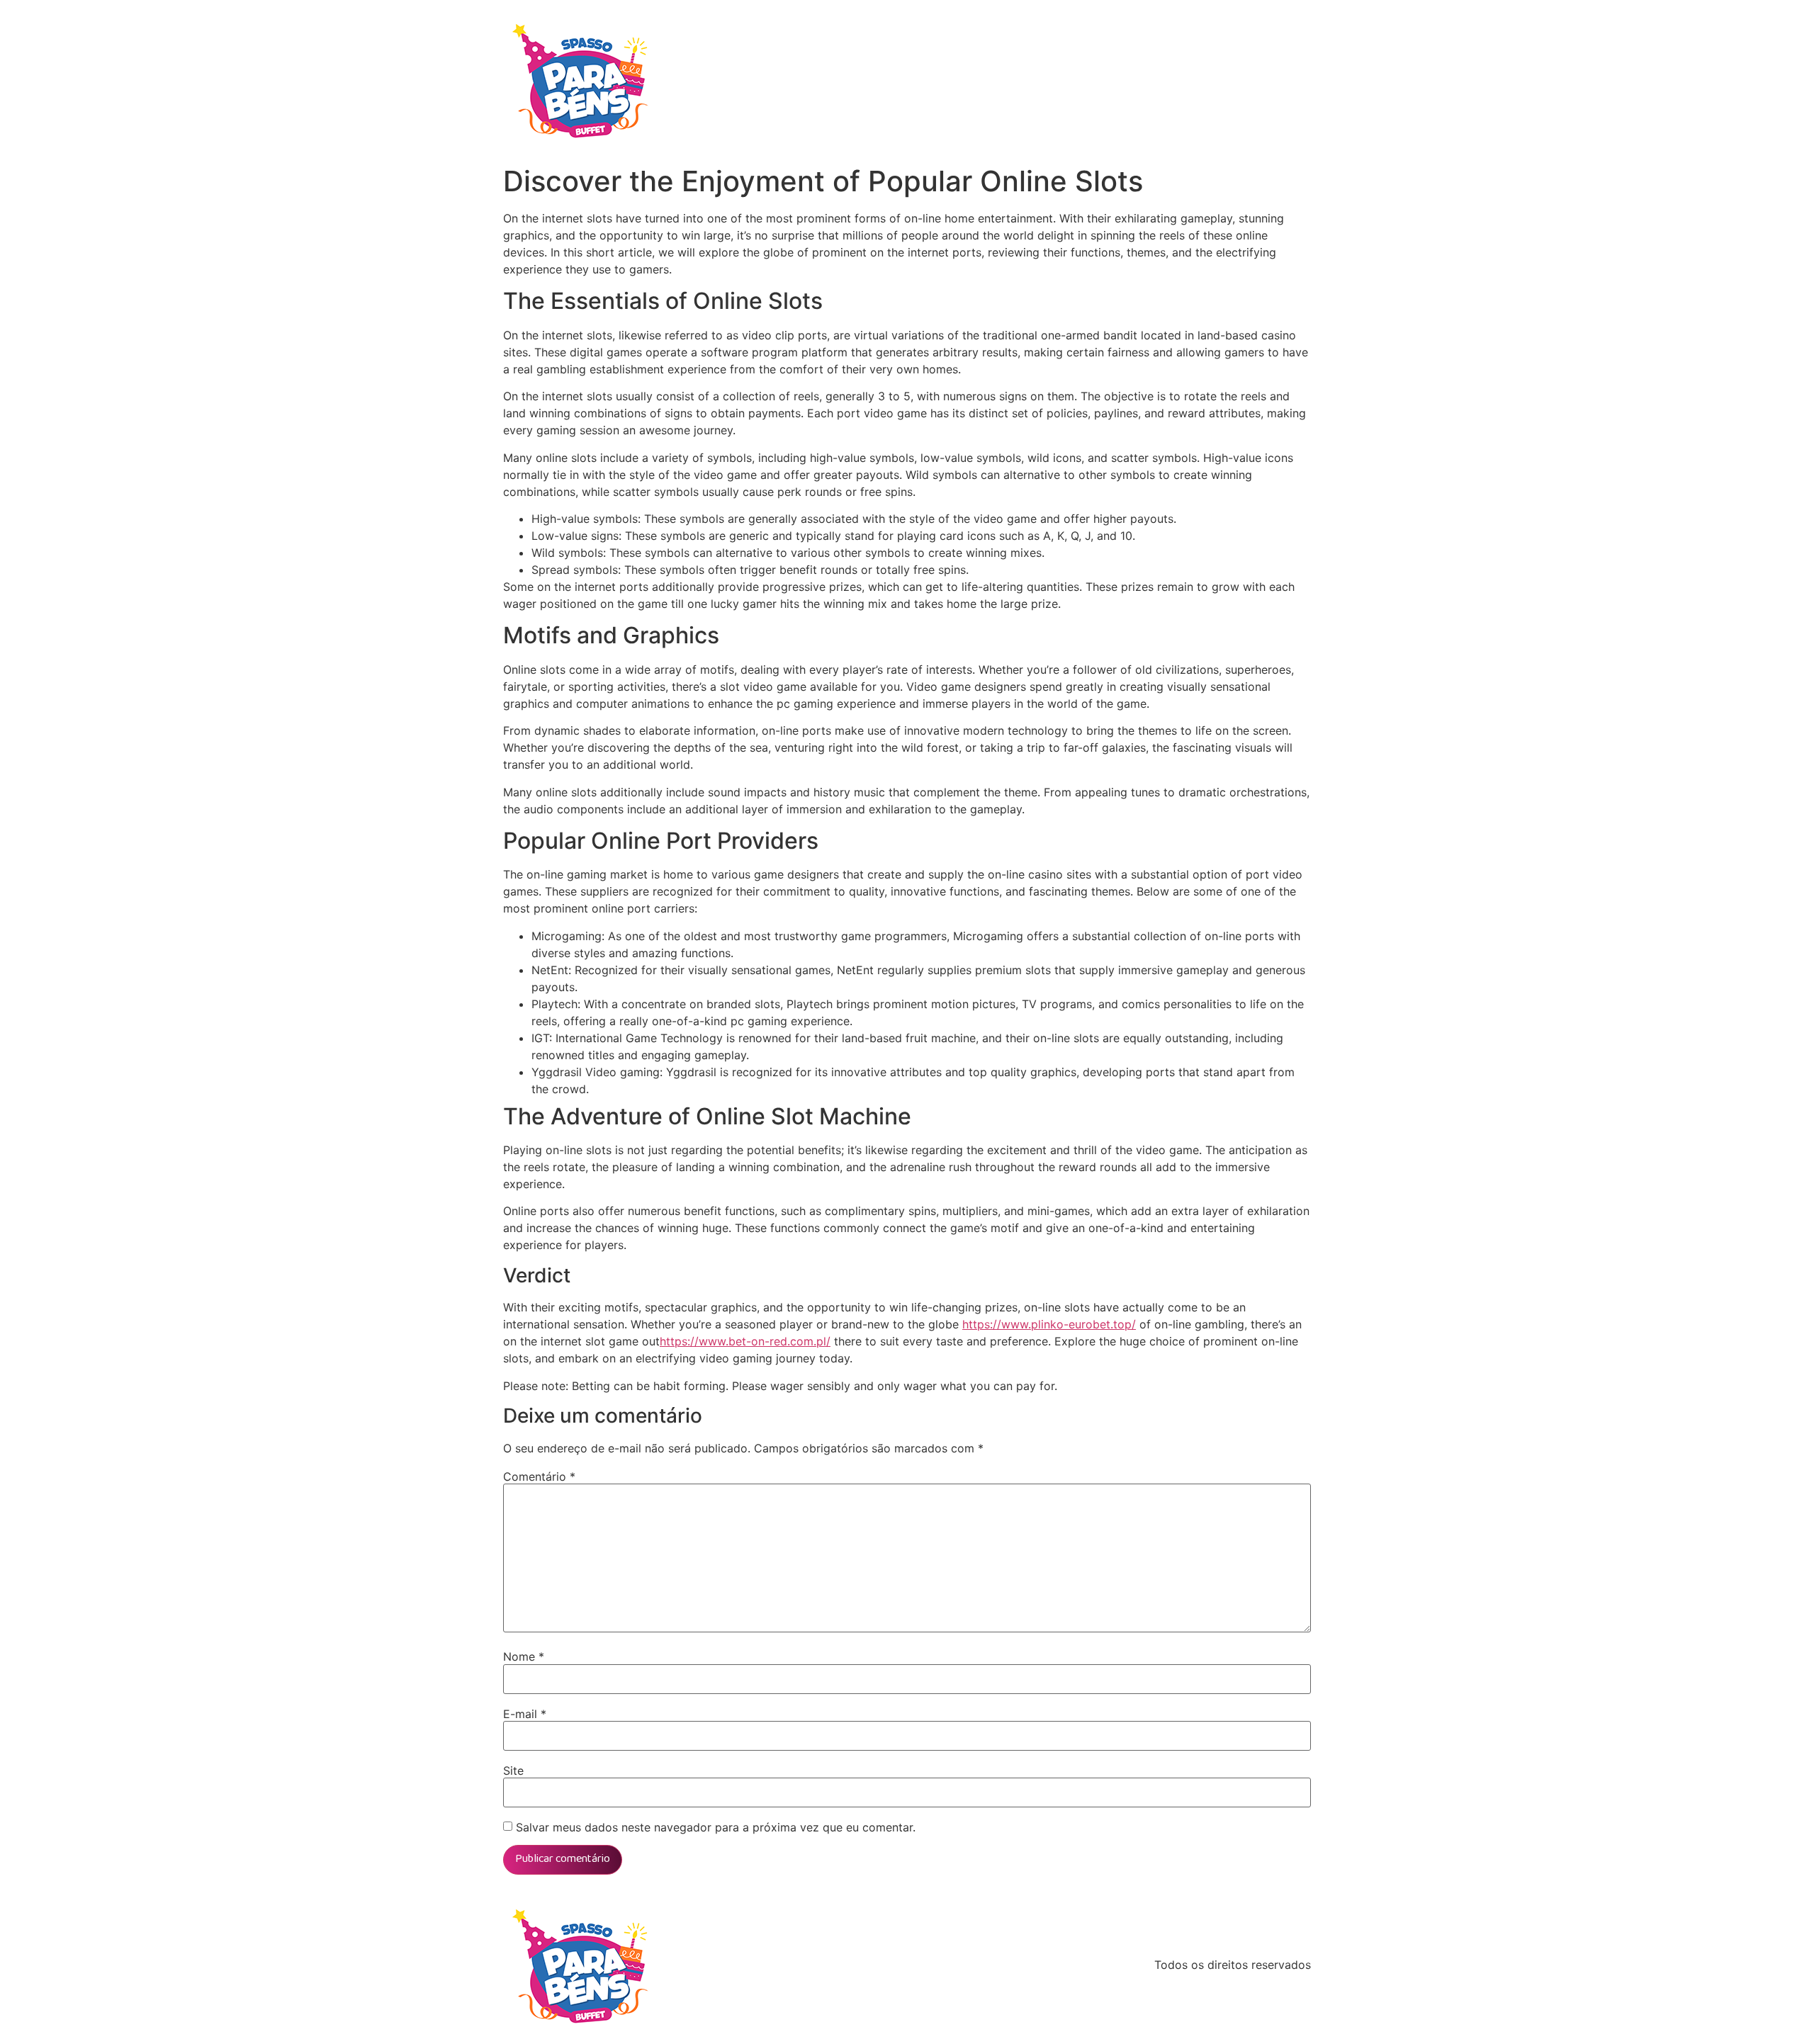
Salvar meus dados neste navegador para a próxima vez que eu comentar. (716, 1827)
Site (513, 1771)
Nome (524, 1656)
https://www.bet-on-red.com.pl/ (745, 1341)
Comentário (539, 1476)
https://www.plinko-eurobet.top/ (1049, 1324)
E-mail (525, 1714)
